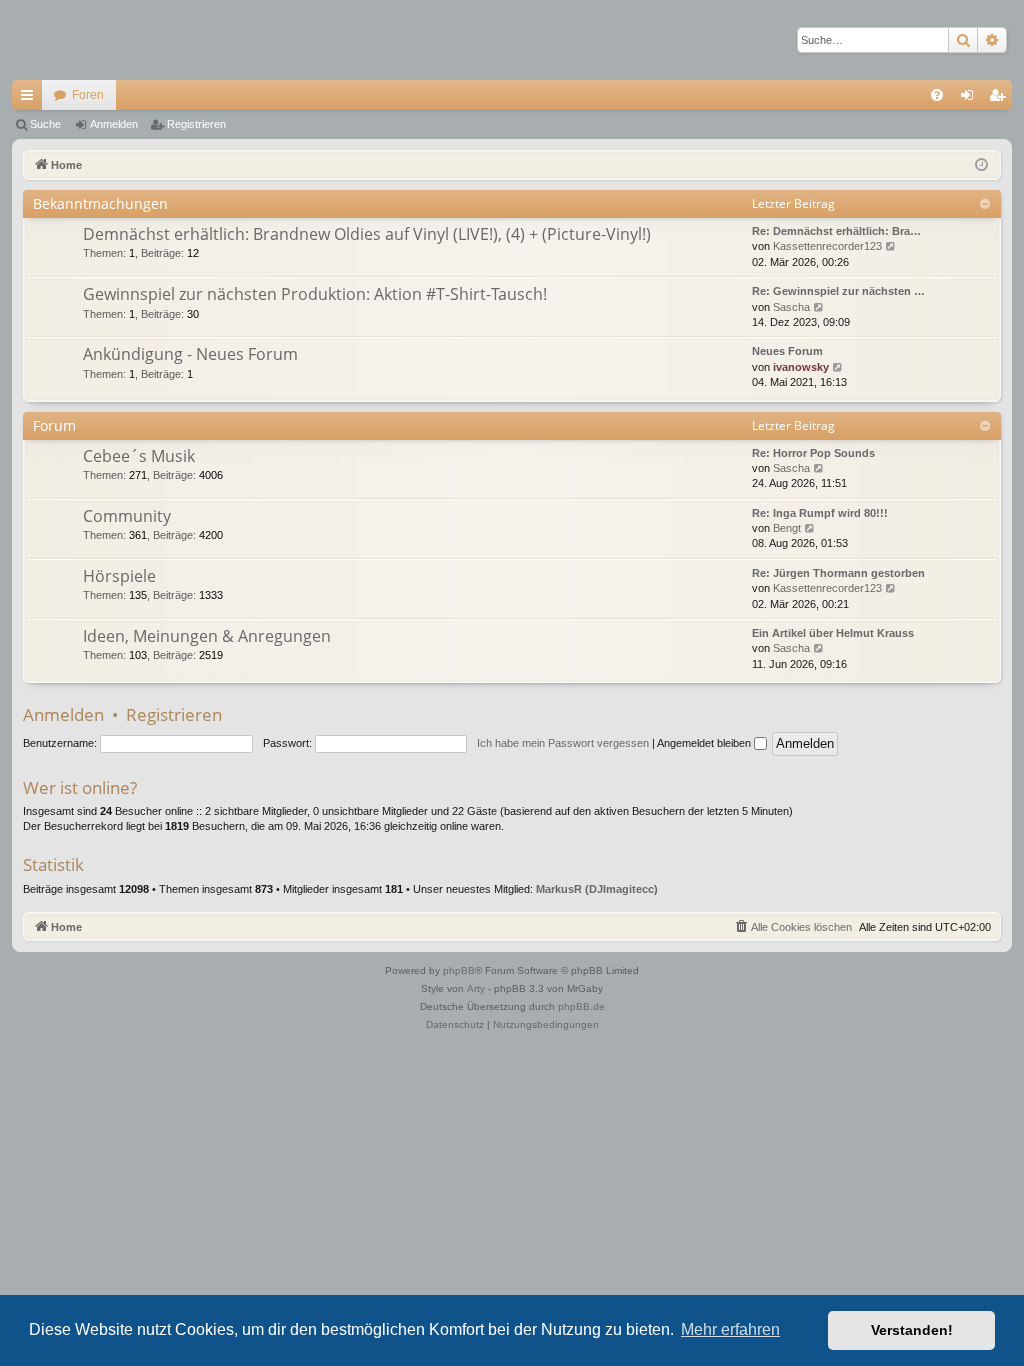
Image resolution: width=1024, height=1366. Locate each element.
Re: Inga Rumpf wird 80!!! (820, 513)
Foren (88, 95)
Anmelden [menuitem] (971, 99)
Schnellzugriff (31, 99)
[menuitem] (937, 95)
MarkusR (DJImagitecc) (597, 889)
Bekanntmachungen (100, 203)
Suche (45, 124)
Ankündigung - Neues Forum (190, 354)
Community (127, 516)
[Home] (82, 40)
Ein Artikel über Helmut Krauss (833, 633)
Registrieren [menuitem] (1001, 99)
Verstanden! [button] (912, 1330)
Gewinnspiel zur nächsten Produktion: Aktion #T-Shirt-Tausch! (315, 294)
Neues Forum (787, 351)
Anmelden (114, 124)
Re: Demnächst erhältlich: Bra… (836, 231)
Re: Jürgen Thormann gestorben (838, 573)
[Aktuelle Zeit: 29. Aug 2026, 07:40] (981, 165)
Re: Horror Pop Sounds (813, 453)
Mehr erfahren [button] (730, 1329)
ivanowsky (801, 367)
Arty (476, 988)
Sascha (791, 307)
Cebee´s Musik (139, 456)
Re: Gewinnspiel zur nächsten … (838, 291)
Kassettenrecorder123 (827, 246)
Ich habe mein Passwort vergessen (563, 743)
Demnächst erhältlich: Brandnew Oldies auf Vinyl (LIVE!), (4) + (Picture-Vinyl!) (367, 234)
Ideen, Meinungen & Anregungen (207, 636)
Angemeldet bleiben (705, 743)
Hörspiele (119, 576)
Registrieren (196, 124)
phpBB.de (581, 1006)
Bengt (787, 528)
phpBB (459, 970)
